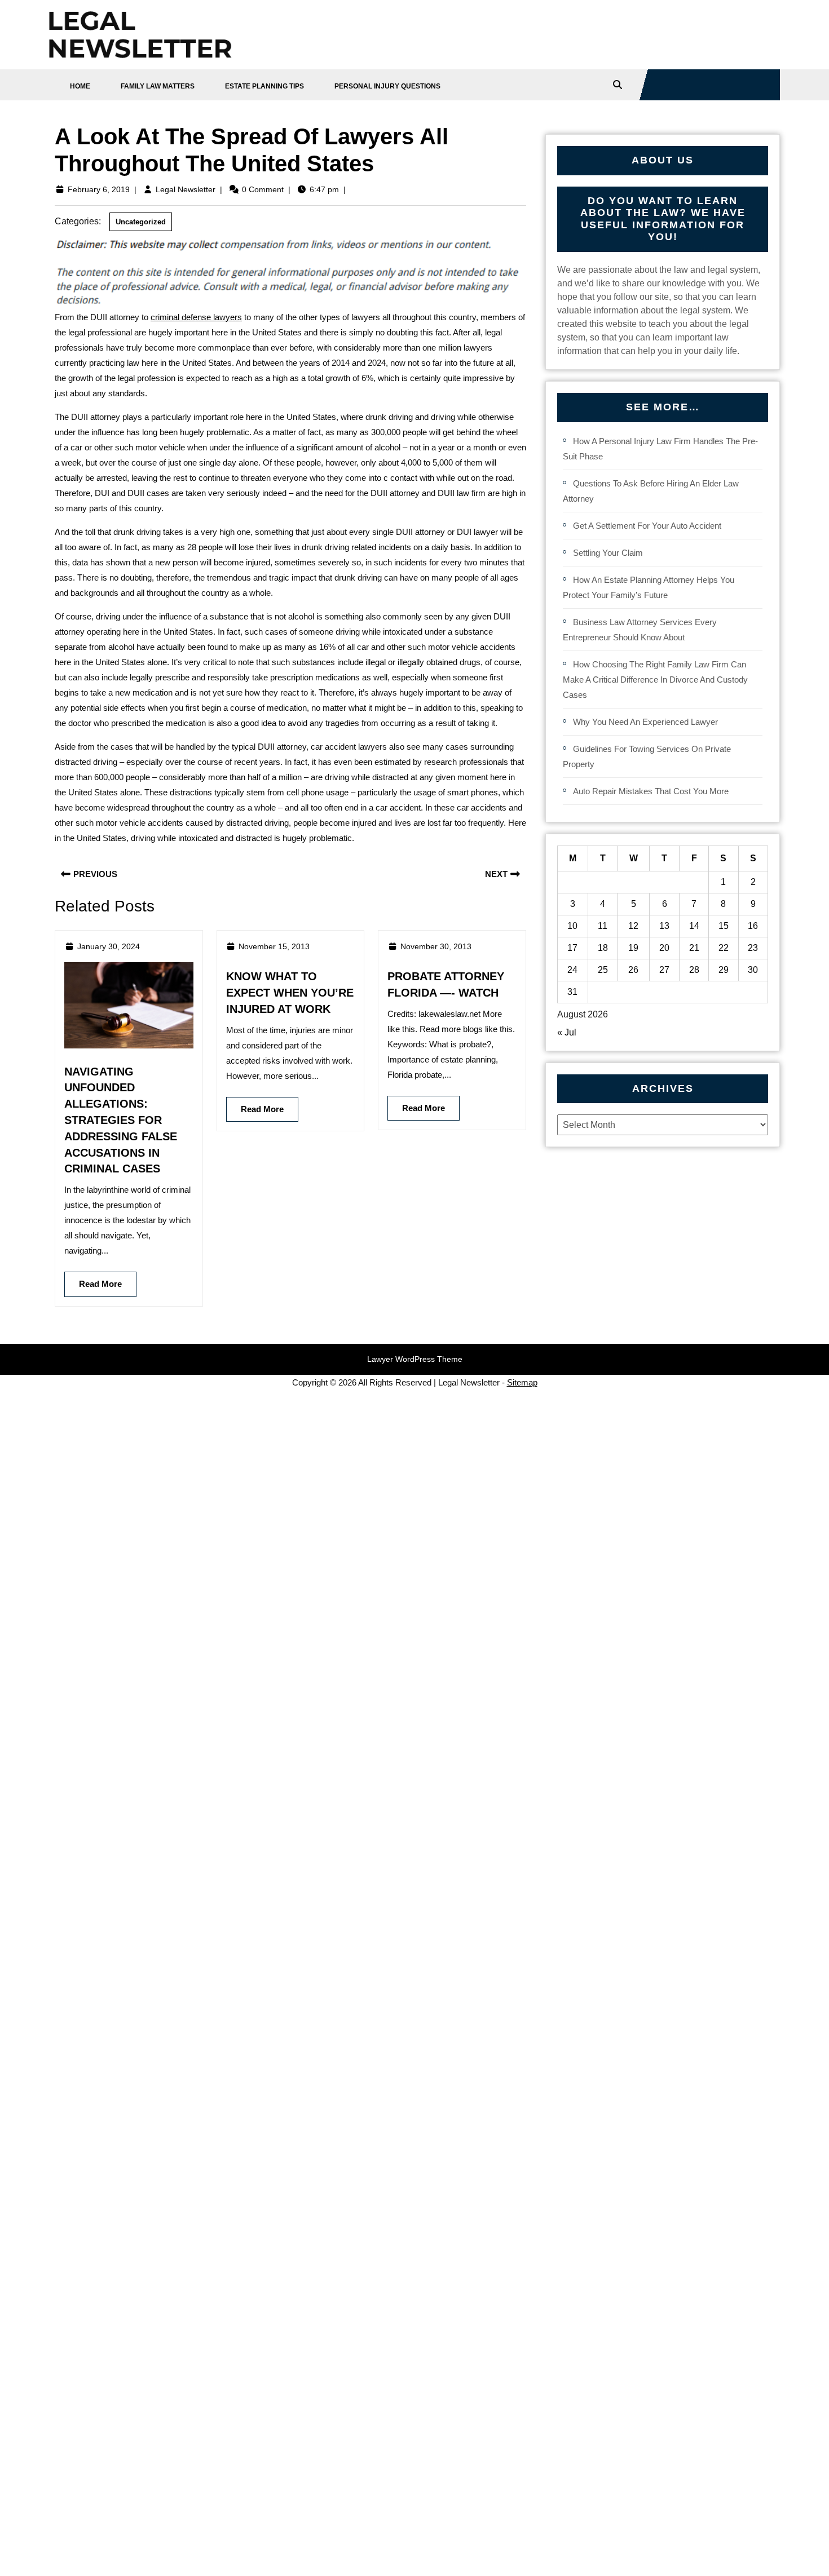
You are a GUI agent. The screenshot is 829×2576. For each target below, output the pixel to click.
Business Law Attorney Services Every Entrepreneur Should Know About (640, 630)
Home (80, 86)
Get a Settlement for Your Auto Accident (647, 526)
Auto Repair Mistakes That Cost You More (651, 791)
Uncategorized (141, 222)
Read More (93, 1280)
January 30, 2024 (109, 946)
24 (572, 970)
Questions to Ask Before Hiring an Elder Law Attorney (651, 491)
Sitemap (522, 1382)
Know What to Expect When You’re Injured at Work (290, 993)
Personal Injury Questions (387, 86)
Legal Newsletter (186, 189)
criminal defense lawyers (196, 317)
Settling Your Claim (608, 553)
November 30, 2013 (436, 946)
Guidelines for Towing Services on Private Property (647, 756)
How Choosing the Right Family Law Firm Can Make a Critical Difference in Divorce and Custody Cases (655, 680)
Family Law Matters (158, 86)
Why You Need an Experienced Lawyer (645, 722)
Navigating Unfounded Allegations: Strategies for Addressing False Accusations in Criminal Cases (121, 1120)
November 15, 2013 (274, 946)
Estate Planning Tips (264, 86)
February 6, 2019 (99, 189)
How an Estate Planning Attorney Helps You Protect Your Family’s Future (649, 587)
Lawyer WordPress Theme (415, 1359)
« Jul (567, 1032)
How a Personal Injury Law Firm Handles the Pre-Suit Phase (660, 449)
